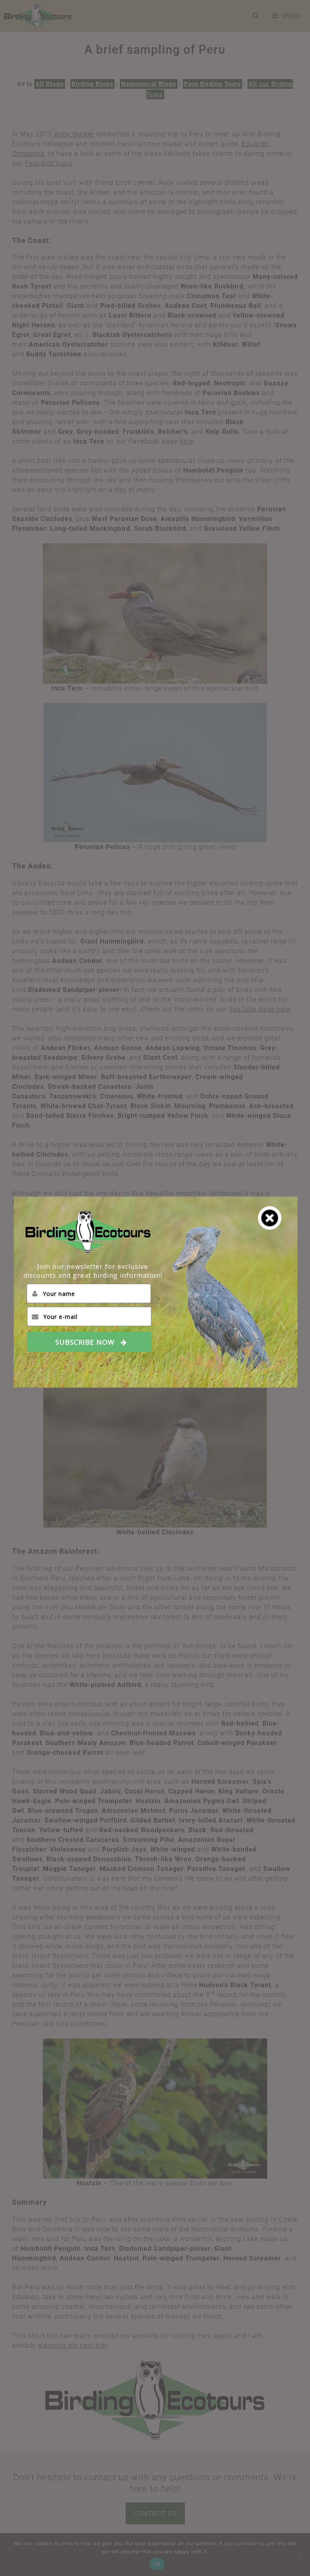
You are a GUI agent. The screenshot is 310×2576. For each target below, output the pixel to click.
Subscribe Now (85, 1342)
